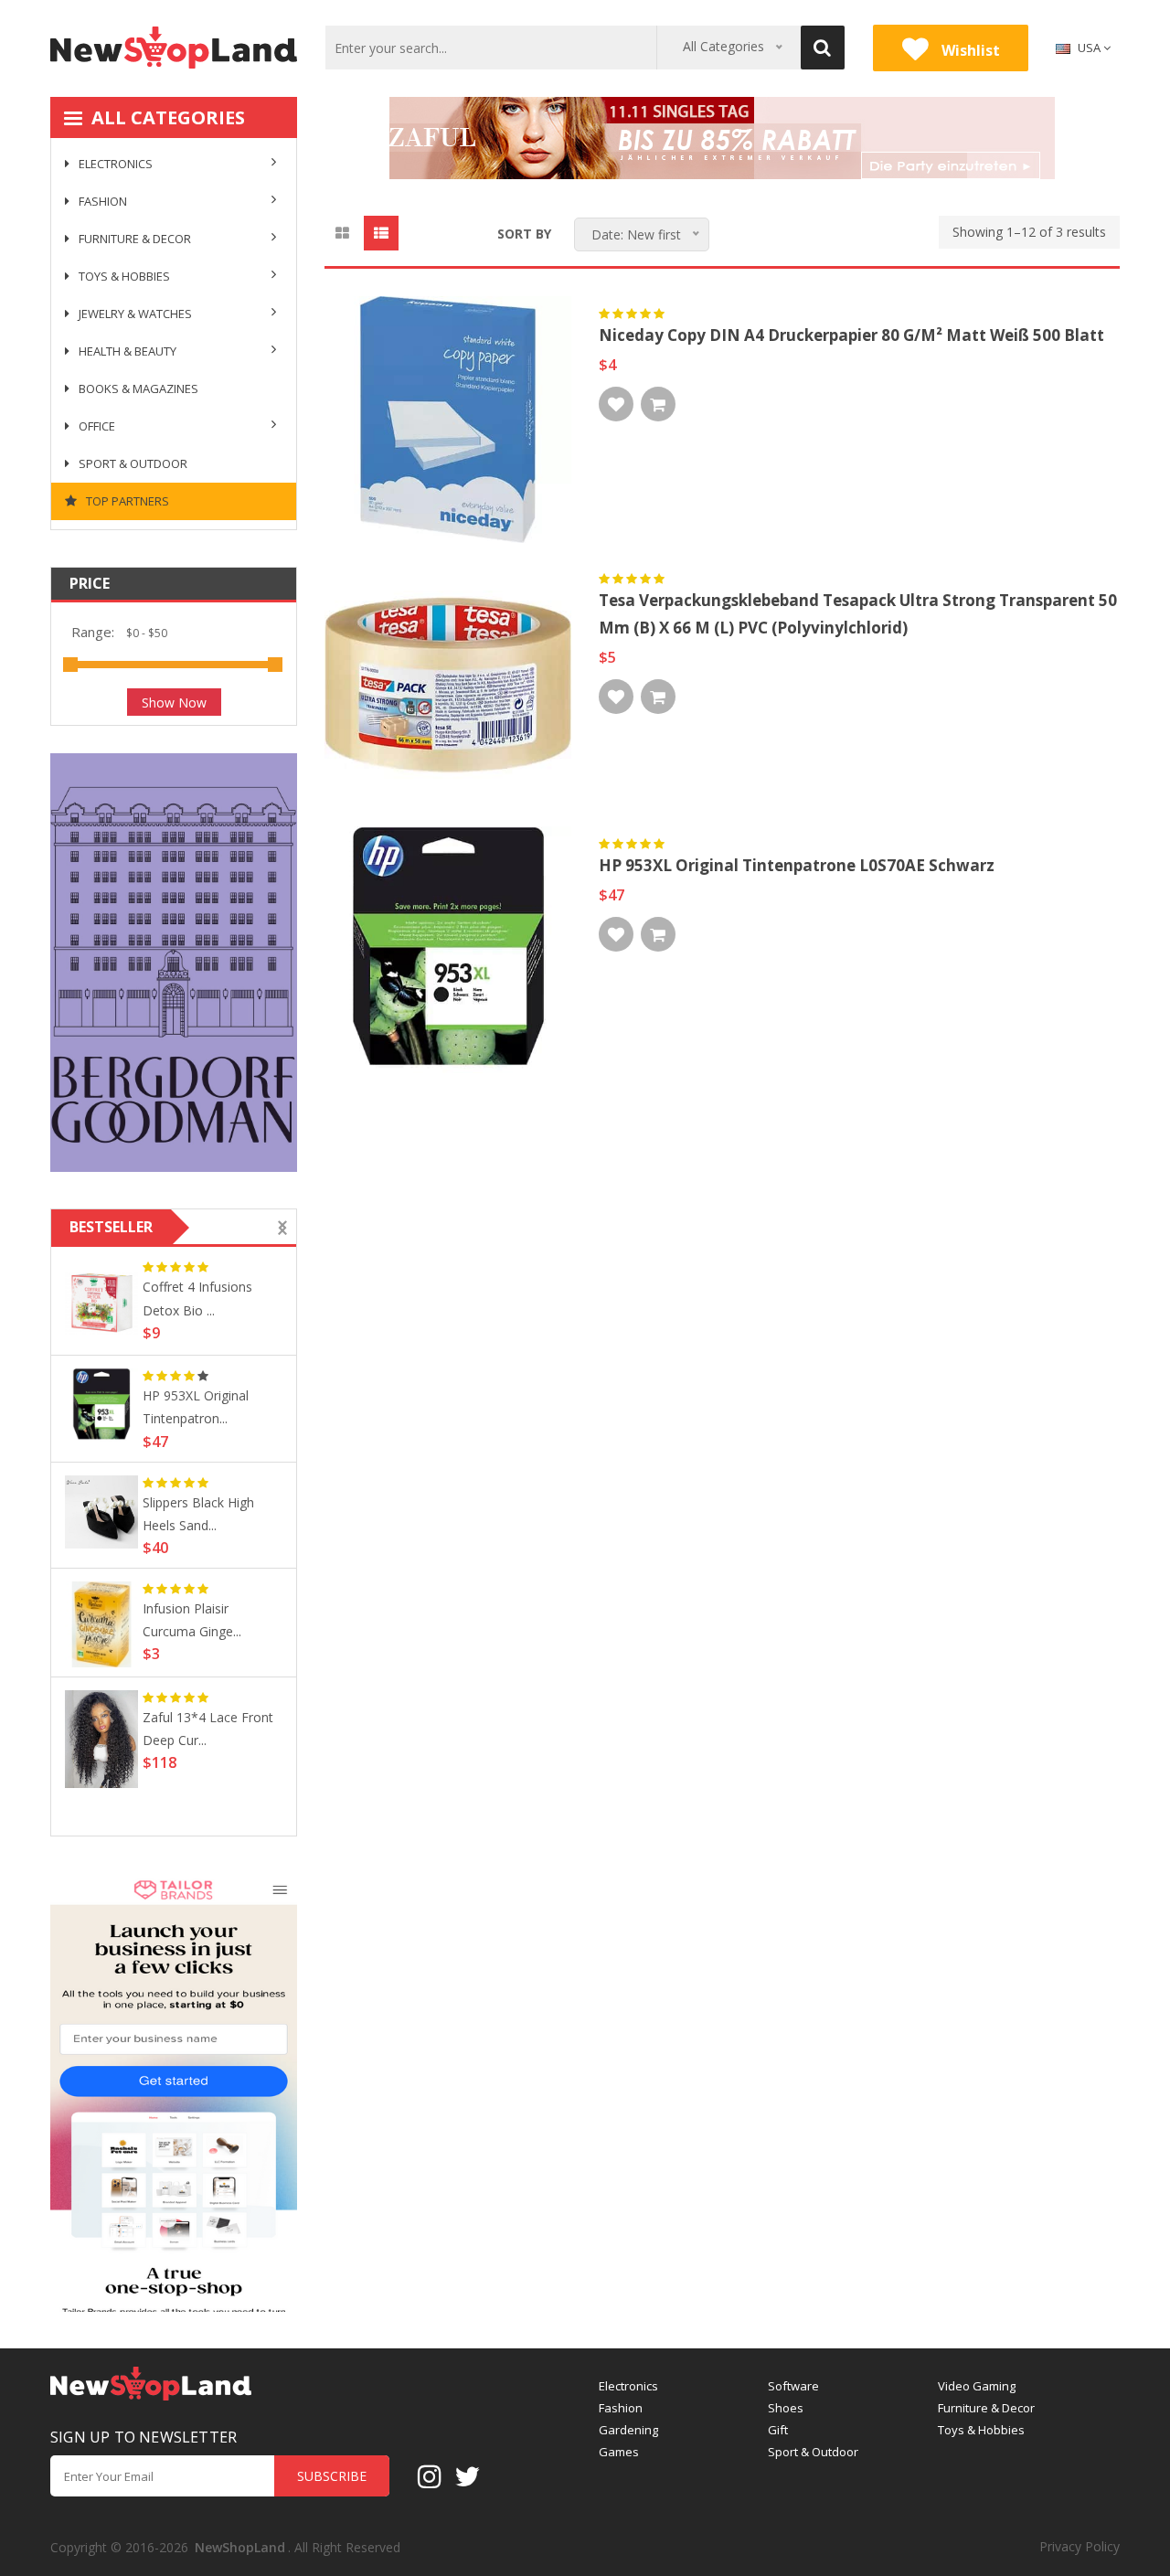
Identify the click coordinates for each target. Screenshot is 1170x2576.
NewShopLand (240, 2547)
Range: (93, 632)
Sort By (524, 234)
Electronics (114, 164)
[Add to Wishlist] (616, 404)
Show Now (174, 703)
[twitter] (467, 2475)
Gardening (628, 2430)
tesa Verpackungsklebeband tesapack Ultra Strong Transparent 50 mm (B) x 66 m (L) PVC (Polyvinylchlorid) (858, 614)
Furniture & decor (133, 239)
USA (1089, 48)
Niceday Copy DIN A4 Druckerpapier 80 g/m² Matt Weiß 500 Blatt (851, 335)
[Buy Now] (658, 404)
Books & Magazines (137, 389)
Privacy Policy (1080, 2546)
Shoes (786, 2408)
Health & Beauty (126, 351)
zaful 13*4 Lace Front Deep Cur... (208, 1729)
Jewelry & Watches (134, 314)
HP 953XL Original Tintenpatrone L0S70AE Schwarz (797, 865)
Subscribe (332, 2476)
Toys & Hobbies (123, 276)
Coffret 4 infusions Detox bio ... (197, 1298)
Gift (778, 2430)
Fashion (101, 201)
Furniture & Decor (986, 2408)
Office (96, 426)
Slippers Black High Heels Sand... (198, 1514)
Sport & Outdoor (132, 463)
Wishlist (969, 50)
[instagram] (430, 2475)
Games (619, 2452)
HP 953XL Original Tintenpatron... (196, 1407)
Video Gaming (977, 2386)
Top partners (126, 501)
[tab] (342, 233)
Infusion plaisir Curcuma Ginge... (192, 1620)
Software (793, 2386)
